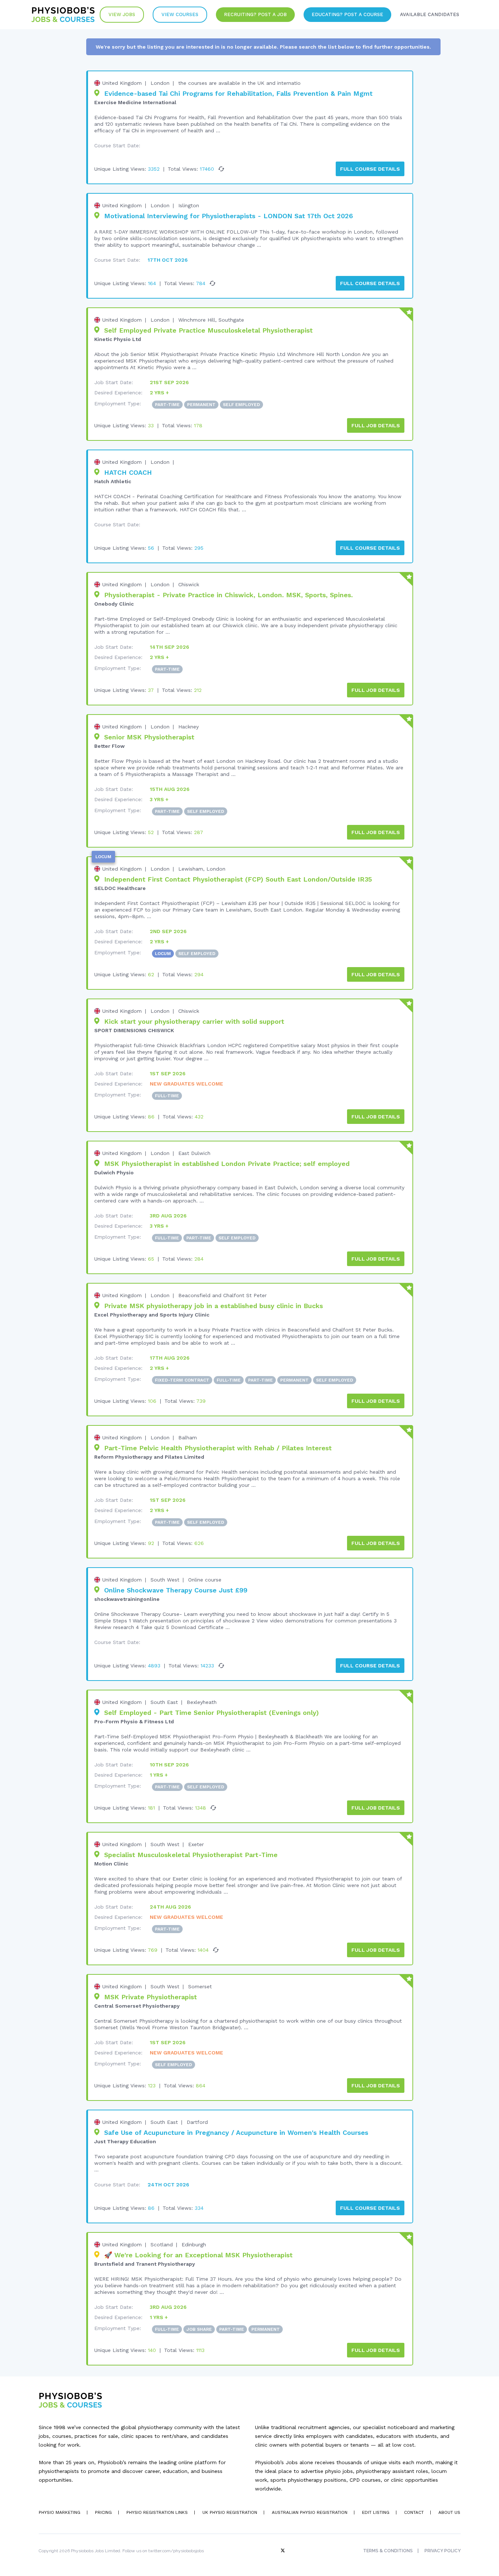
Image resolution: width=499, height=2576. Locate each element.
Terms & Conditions (388, 2551)
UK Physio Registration (230, 2512)
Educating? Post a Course (347, 14)
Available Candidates (430, 14)
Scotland (162, 2244)
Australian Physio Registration (310, 2512)
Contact (414, 2512)
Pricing (103, 2512)
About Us (449, 2512)
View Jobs (122, 14)
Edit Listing (376, 2512)
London (160, 83)
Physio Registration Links (157, 2512)
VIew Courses (180, 14)
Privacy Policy (443, 2551)
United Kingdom (122, 83)
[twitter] (283, 2551)
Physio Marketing (60, 2512)
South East (164, 1702)
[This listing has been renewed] (221, 169)
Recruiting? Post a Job (255, 14)
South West (165, 1580)
